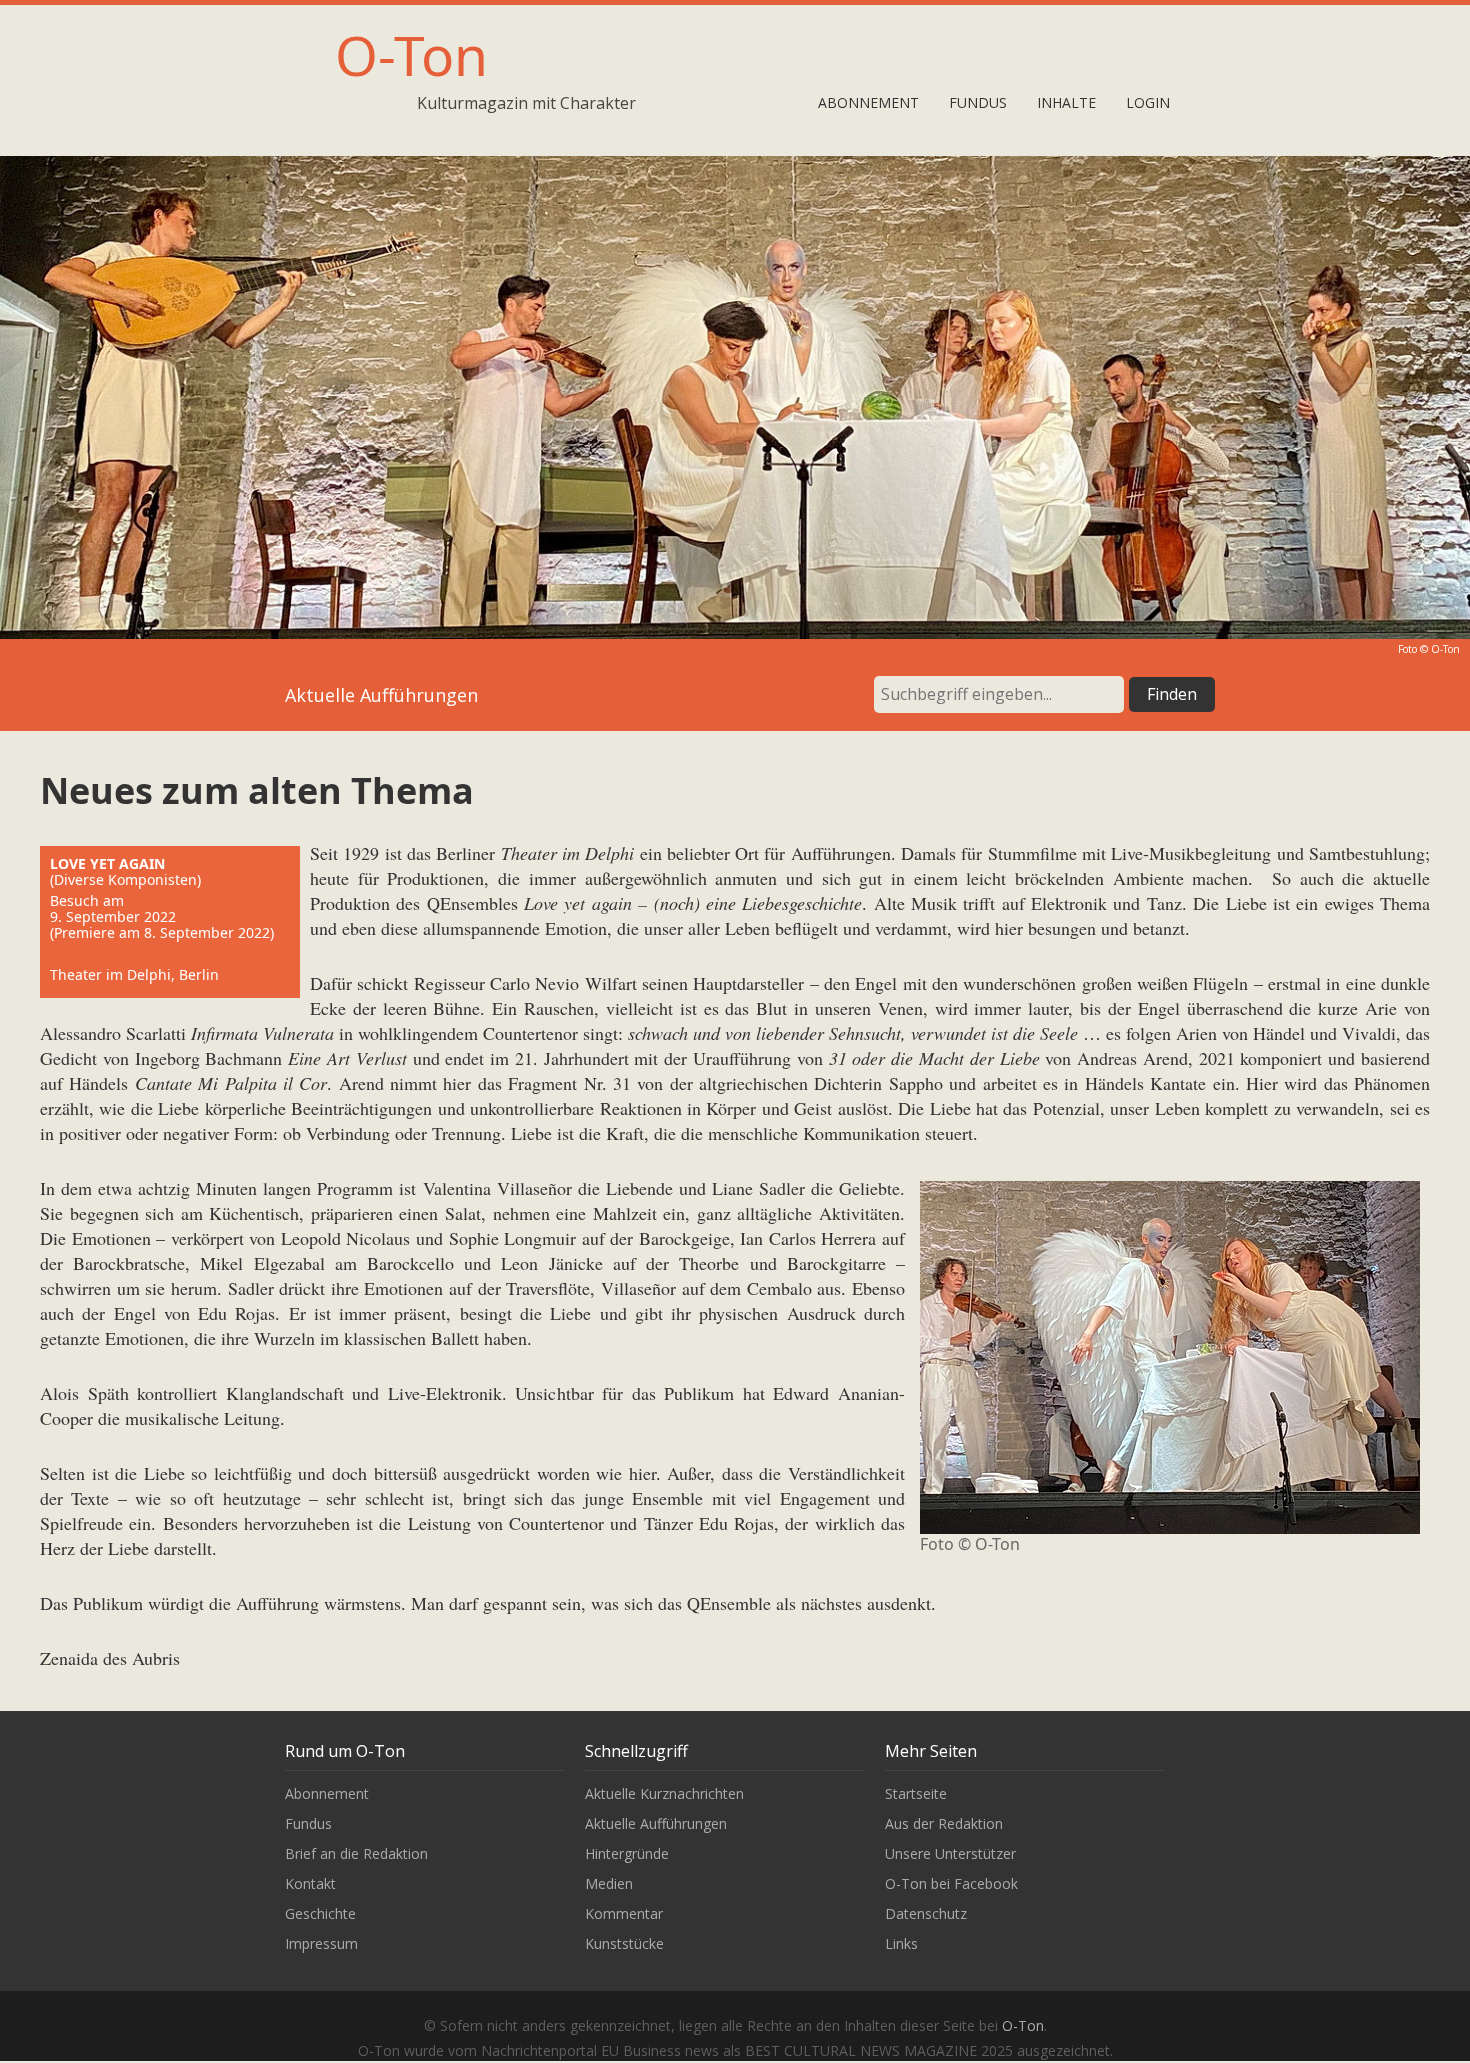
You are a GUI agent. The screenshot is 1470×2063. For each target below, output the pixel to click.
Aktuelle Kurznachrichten (664, 1793)
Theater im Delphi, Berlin (134, 974)
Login (1148, 102)
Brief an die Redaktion (356, 1853)
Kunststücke (624, 1943)
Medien (609, 1883)
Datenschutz (926, 1913)
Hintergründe (627, 1853)
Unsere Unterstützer (950, 1853)
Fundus (978, 102)
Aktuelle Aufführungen (656, 1823)
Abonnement (868, 102)
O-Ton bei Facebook (951, 1883)
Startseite (916, 1793)
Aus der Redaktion (944, 1823)
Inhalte (1066, 102)
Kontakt (310, 1883)
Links (901, 1943)
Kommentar (624, 1913)
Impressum (321, 1943)
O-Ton (411, 54)
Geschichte (320, 1913)
